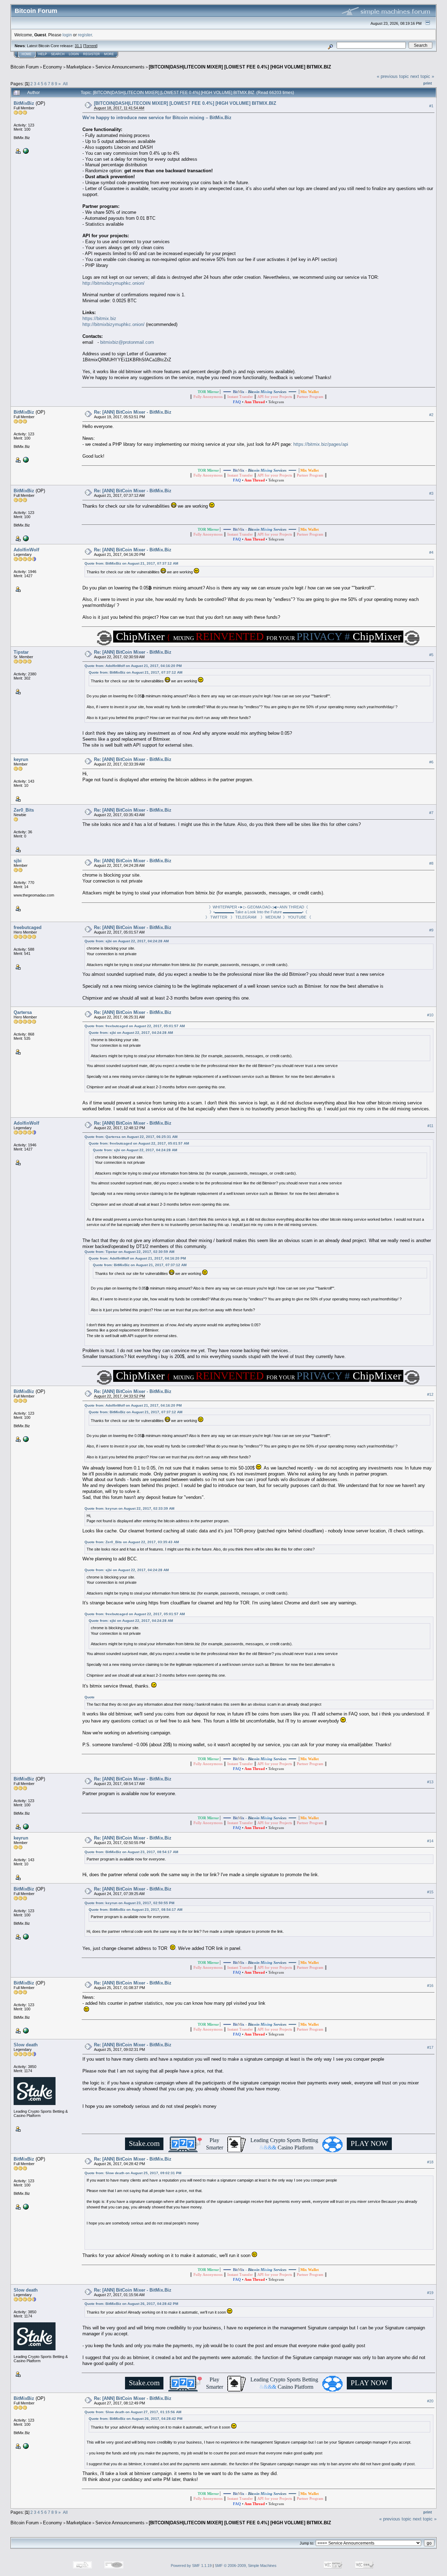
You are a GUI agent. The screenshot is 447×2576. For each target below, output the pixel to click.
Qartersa (23, 1012)
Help (43, 54)
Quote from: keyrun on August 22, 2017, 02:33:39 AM (129, 1508)
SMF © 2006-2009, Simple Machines (246, 2566)
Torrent (90, 46)
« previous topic (393, 76)
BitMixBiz (24, 103)
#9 (431, 930)
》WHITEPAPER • (224, 907)
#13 (430, 1782)
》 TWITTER (218, 917)
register (85, 35)
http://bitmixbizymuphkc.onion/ (113, 283)
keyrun (21, 759)
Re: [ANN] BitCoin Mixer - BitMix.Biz (133, 412)
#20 (430, 2401)
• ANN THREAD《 (293, 907)
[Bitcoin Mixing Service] (25, 151)
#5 (431, 655)
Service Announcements (120, 67)
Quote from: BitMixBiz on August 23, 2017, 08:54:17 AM (131, 1852)
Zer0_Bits (24, 810)
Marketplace (79, 67)
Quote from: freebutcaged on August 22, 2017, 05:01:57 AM (135, 1026)
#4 (431, 552)
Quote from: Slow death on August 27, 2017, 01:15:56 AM (133, 2412)
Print (428, 83)
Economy (53, 67)
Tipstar (21, 652)
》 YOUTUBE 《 (297, 917)
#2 (431, 415)
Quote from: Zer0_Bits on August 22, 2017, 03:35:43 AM (132, 1542)
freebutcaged (28, 927)
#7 (431, 813)
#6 (431, 762)
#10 (430, 1015)
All (65, 84)
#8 (431, 864)
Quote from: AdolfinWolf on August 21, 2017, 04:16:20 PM (133, 666)
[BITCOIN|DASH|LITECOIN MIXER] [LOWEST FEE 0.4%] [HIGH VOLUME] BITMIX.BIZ (240, 67)
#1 (431, 106)
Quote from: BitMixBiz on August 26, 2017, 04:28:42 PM (131, 2304)
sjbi (18, 861)
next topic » (422, 76)
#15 (430, 1892)
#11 (430, 1126)
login (67, 35)
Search (58, 54)
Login (74, 54)
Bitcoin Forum (25, 67)
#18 (430, 2162)
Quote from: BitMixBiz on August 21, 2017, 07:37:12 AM (131, 563)
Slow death (26, 2045)
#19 (430, 2293)
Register (91, 54)
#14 (430, 1841)
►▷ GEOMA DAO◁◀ (258, 907)
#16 (430, 1986)
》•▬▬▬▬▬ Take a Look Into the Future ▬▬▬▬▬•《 (258, 912)
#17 (430, 2047)
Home (27, 54)
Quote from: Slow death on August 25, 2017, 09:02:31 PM (133, 2173)
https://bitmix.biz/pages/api (321, 444)
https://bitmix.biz (99, 318)
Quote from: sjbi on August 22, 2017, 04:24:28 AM (127, 941)
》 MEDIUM (272, 917)
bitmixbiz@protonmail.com (127, 342)
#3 (431, 493)
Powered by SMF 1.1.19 (191, 2566)
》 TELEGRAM (245, 917)
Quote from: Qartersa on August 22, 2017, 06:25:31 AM (131, 1137)
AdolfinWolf (26, 550)
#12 (430, 1394)
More (109, 54)
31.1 (78, 46)
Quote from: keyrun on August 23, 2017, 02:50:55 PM (129, 1903)
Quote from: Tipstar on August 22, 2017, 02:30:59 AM (129, 1252)
